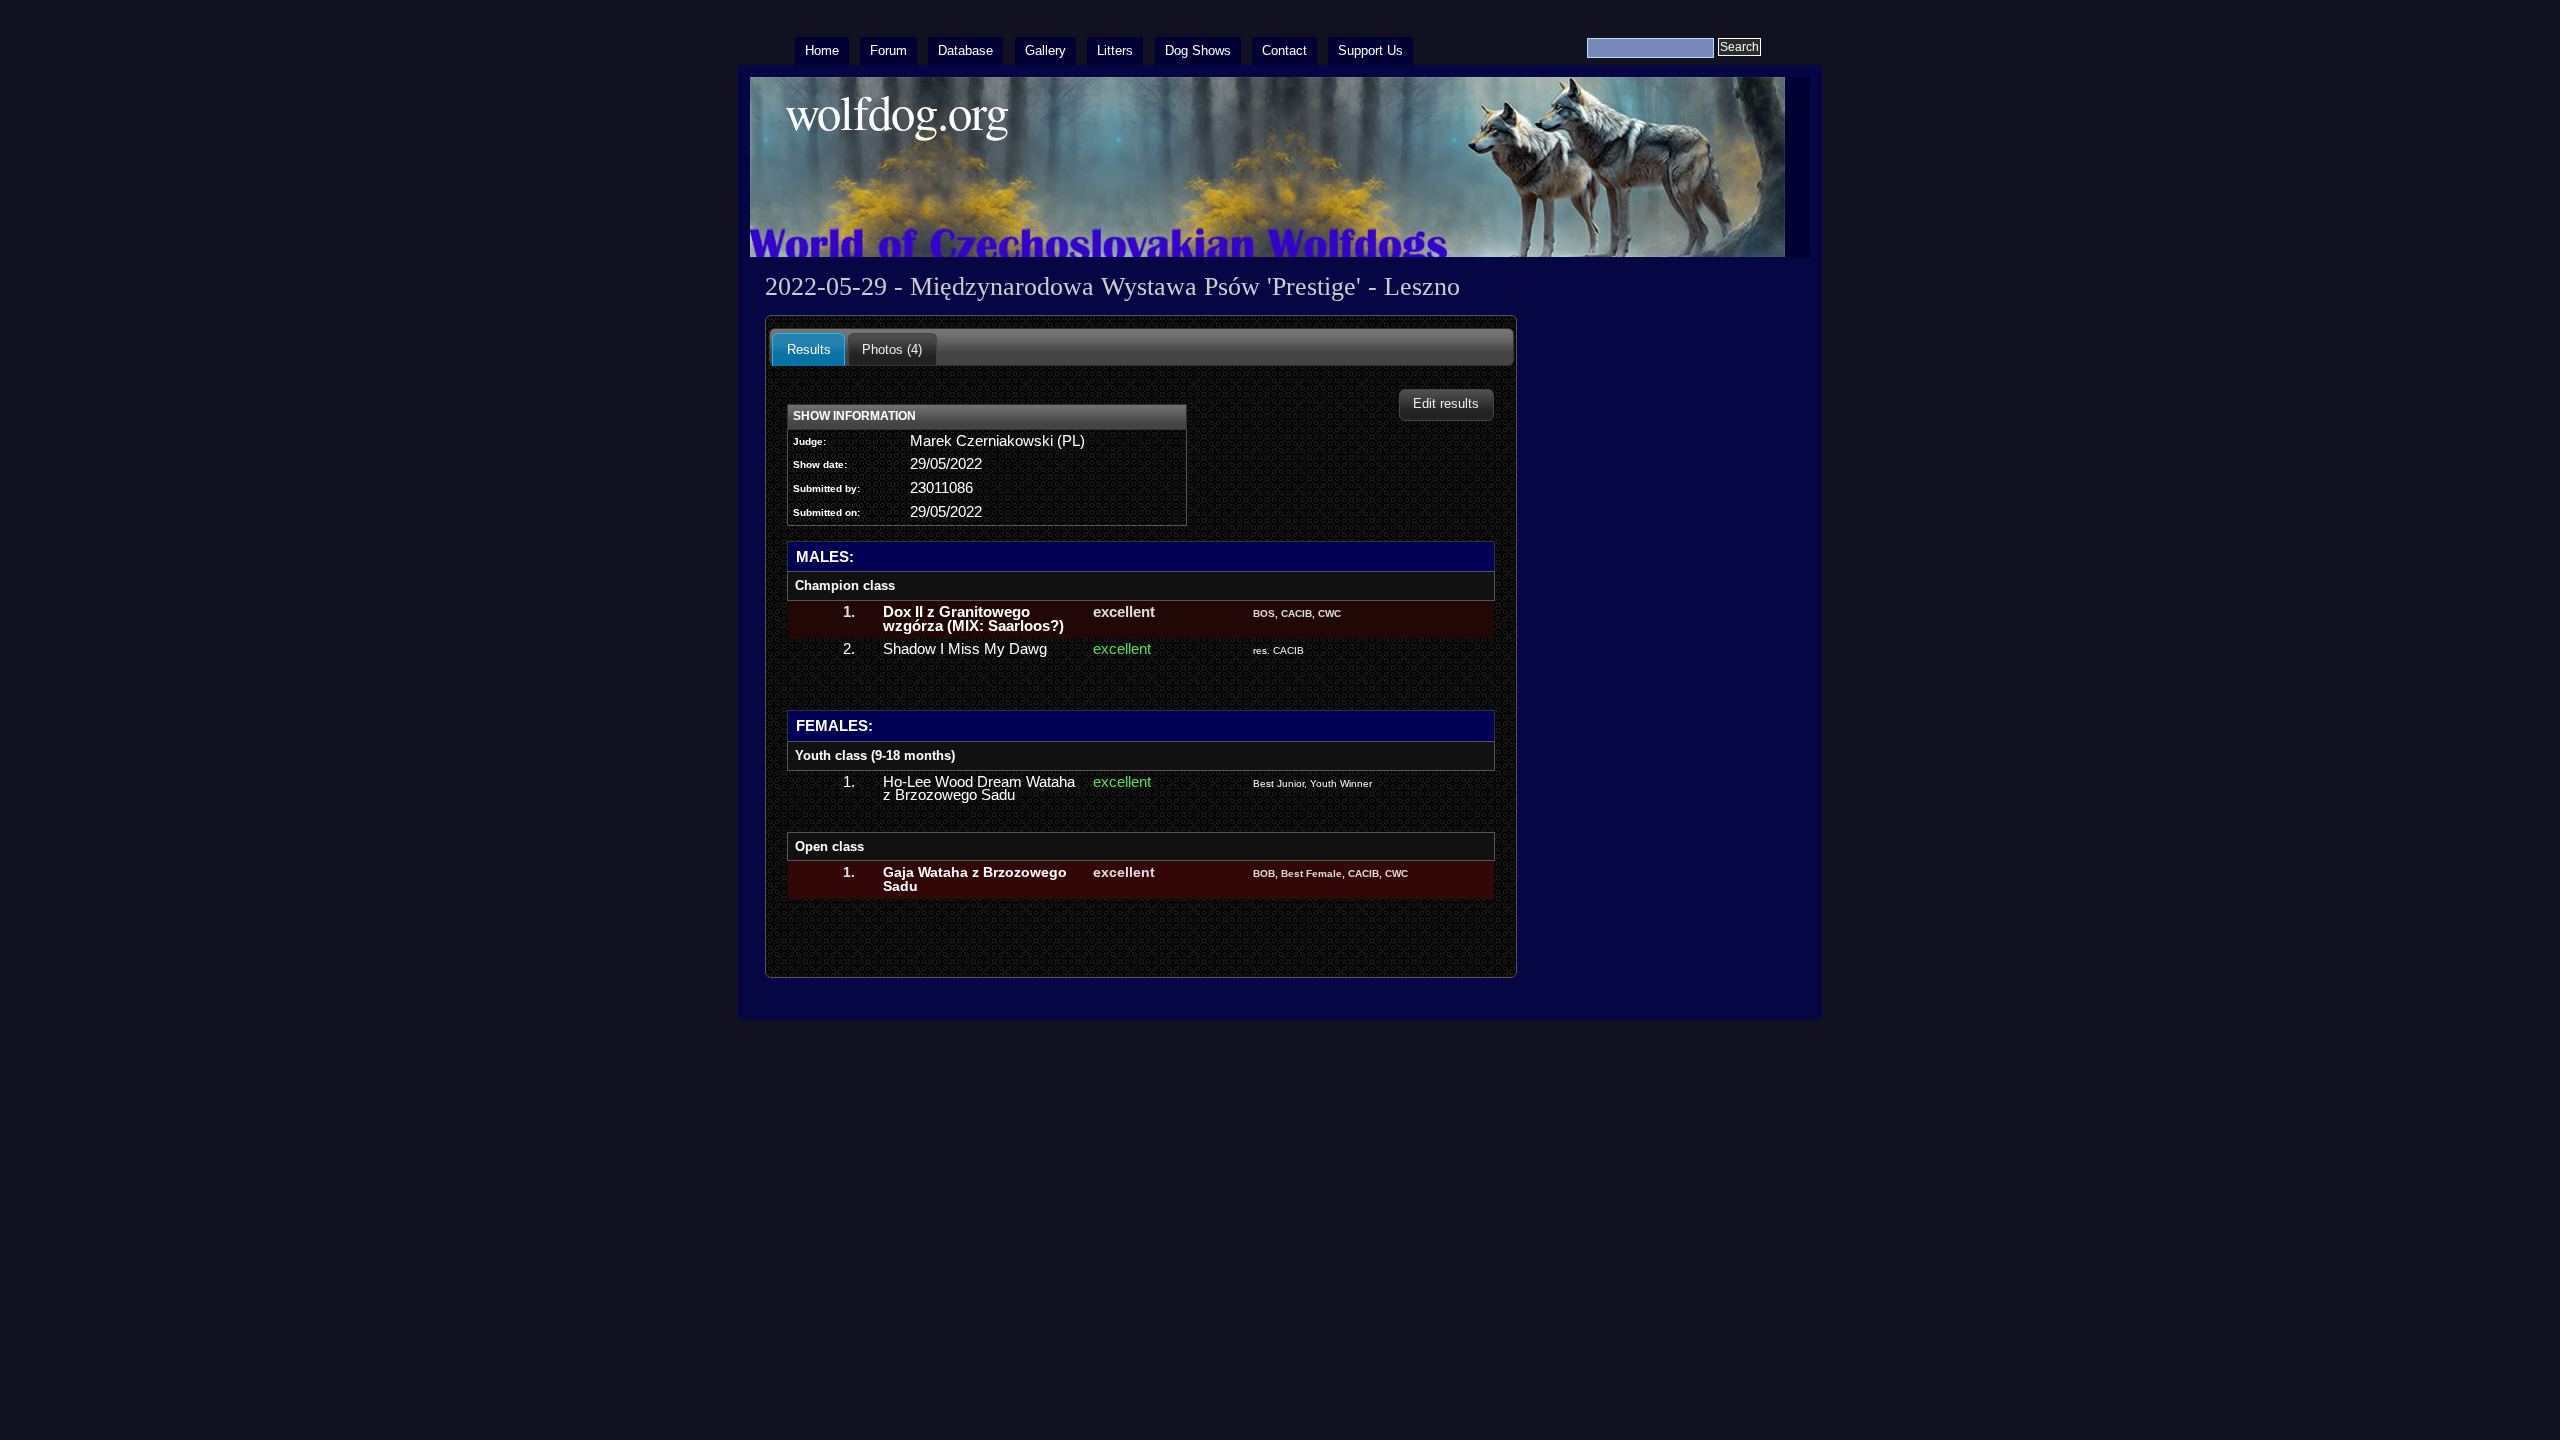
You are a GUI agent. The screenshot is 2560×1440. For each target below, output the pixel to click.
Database (965, 50)
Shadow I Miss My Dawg (965, 649)
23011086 (941, 488)
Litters (1115, 50)
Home (822, 50)
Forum (888, 50)
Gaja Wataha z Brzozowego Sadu (975, 879)
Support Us (1370, 50)
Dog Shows (1198, 50)
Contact (1284, 50)
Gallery (1045, 50)
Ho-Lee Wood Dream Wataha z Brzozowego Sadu (979, 789)
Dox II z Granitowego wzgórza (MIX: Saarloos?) (973, 619)
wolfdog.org (896, 111)
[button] (1446, 404)
